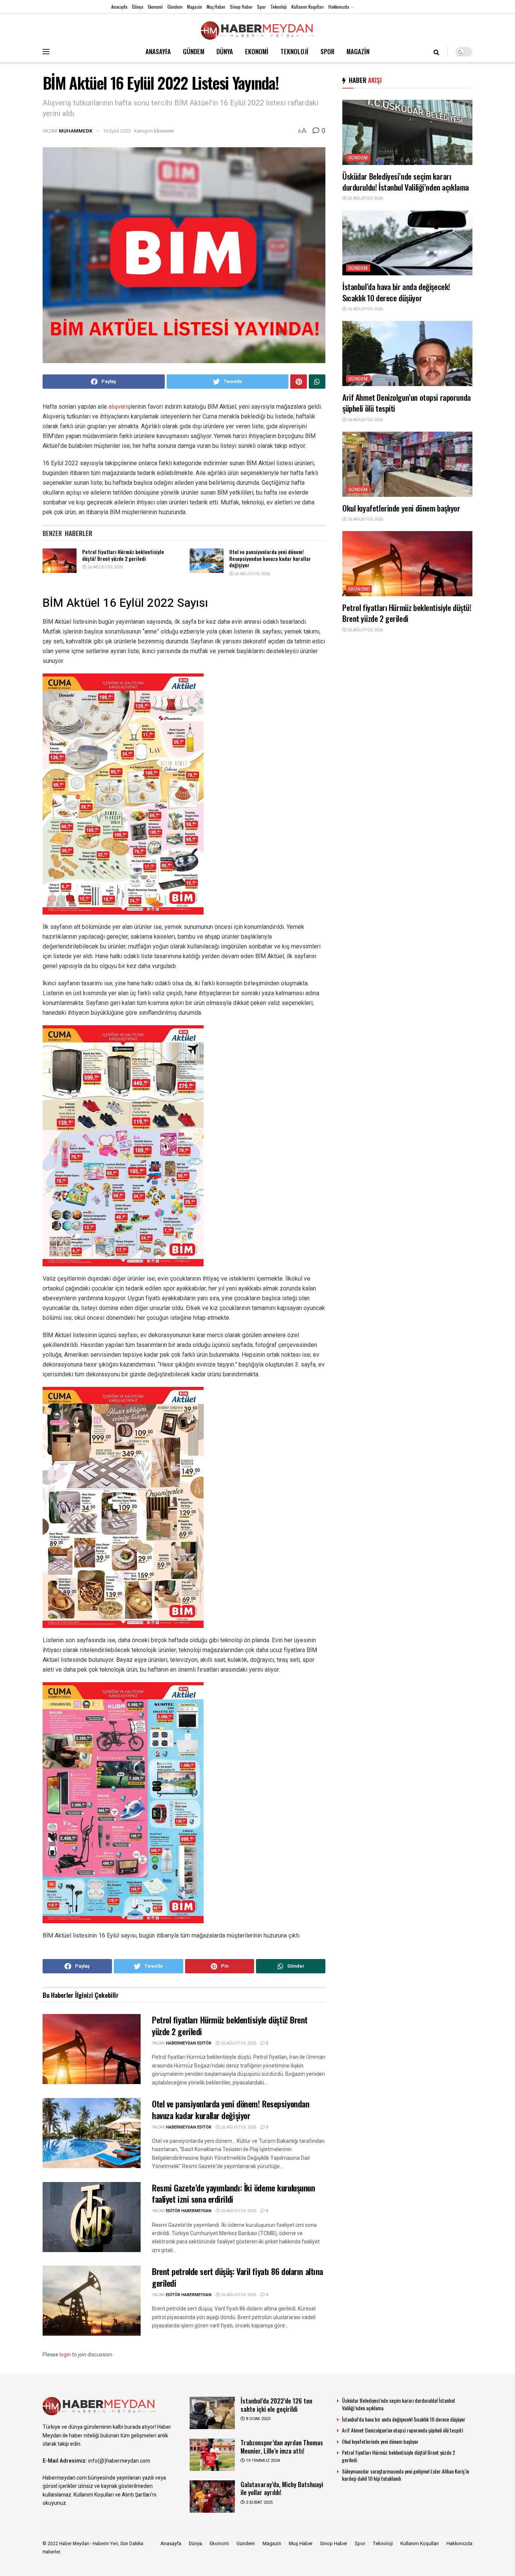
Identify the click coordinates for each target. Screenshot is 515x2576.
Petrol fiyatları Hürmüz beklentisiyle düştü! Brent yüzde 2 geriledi (123, 555)
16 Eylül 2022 (117, 131)
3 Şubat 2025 (259, 2502)
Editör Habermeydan (189, 2211)
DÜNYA (225, 51)
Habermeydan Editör (189, 2043)
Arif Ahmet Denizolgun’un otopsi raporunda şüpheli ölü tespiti (407, 403)
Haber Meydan (74, 2544)
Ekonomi (155, 7)
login (65, 2355)
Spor (261, 7)
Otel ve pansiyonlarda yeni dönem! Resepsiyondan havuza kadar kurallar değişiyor (270, 558)
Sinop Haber (241, 7)
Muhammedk (76, 131)
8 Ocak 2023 (257, 2419)
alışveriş (120, 407)
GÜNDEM (194, 51)
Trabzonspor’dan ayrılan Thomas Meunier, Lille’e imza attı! (282, 2446)
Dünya (138, 7)
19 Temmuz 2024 (262, 2461)
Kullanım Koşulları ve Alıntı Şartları (112, 2495)
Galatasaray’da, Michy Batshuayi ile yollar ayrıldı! (282, 2488)
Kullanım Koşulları (308, 7)
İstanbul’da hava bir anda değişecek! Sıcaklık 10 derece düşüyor (396, 292)
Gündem (175, 7)
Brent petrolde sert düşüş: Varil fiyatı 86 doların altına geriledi (238, 2277)
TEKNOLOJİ (294, 51)
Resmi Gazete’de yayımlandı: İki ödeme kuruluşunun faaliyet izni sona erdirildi (233, 2193)
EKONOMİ (257, 51)
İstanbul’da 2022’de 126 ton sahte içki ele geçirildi (276, 2405)
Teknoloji (279, 7)
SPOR (327, 51)
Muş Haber (216, 7)
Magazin (195, 7)
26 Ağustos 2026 (105, 567)
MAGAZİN (358, 51)
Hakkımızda (339, 7)
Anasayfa (119, 7)
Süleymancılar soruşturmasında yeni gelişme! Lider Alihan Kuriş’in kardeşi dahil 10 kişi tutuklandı (405, 2475)
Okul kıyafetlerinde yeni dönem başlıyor (401, 508)
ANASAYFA (158, 51)
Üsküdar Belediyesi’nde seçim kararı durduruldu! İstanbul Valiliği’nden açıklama (406, 182)
